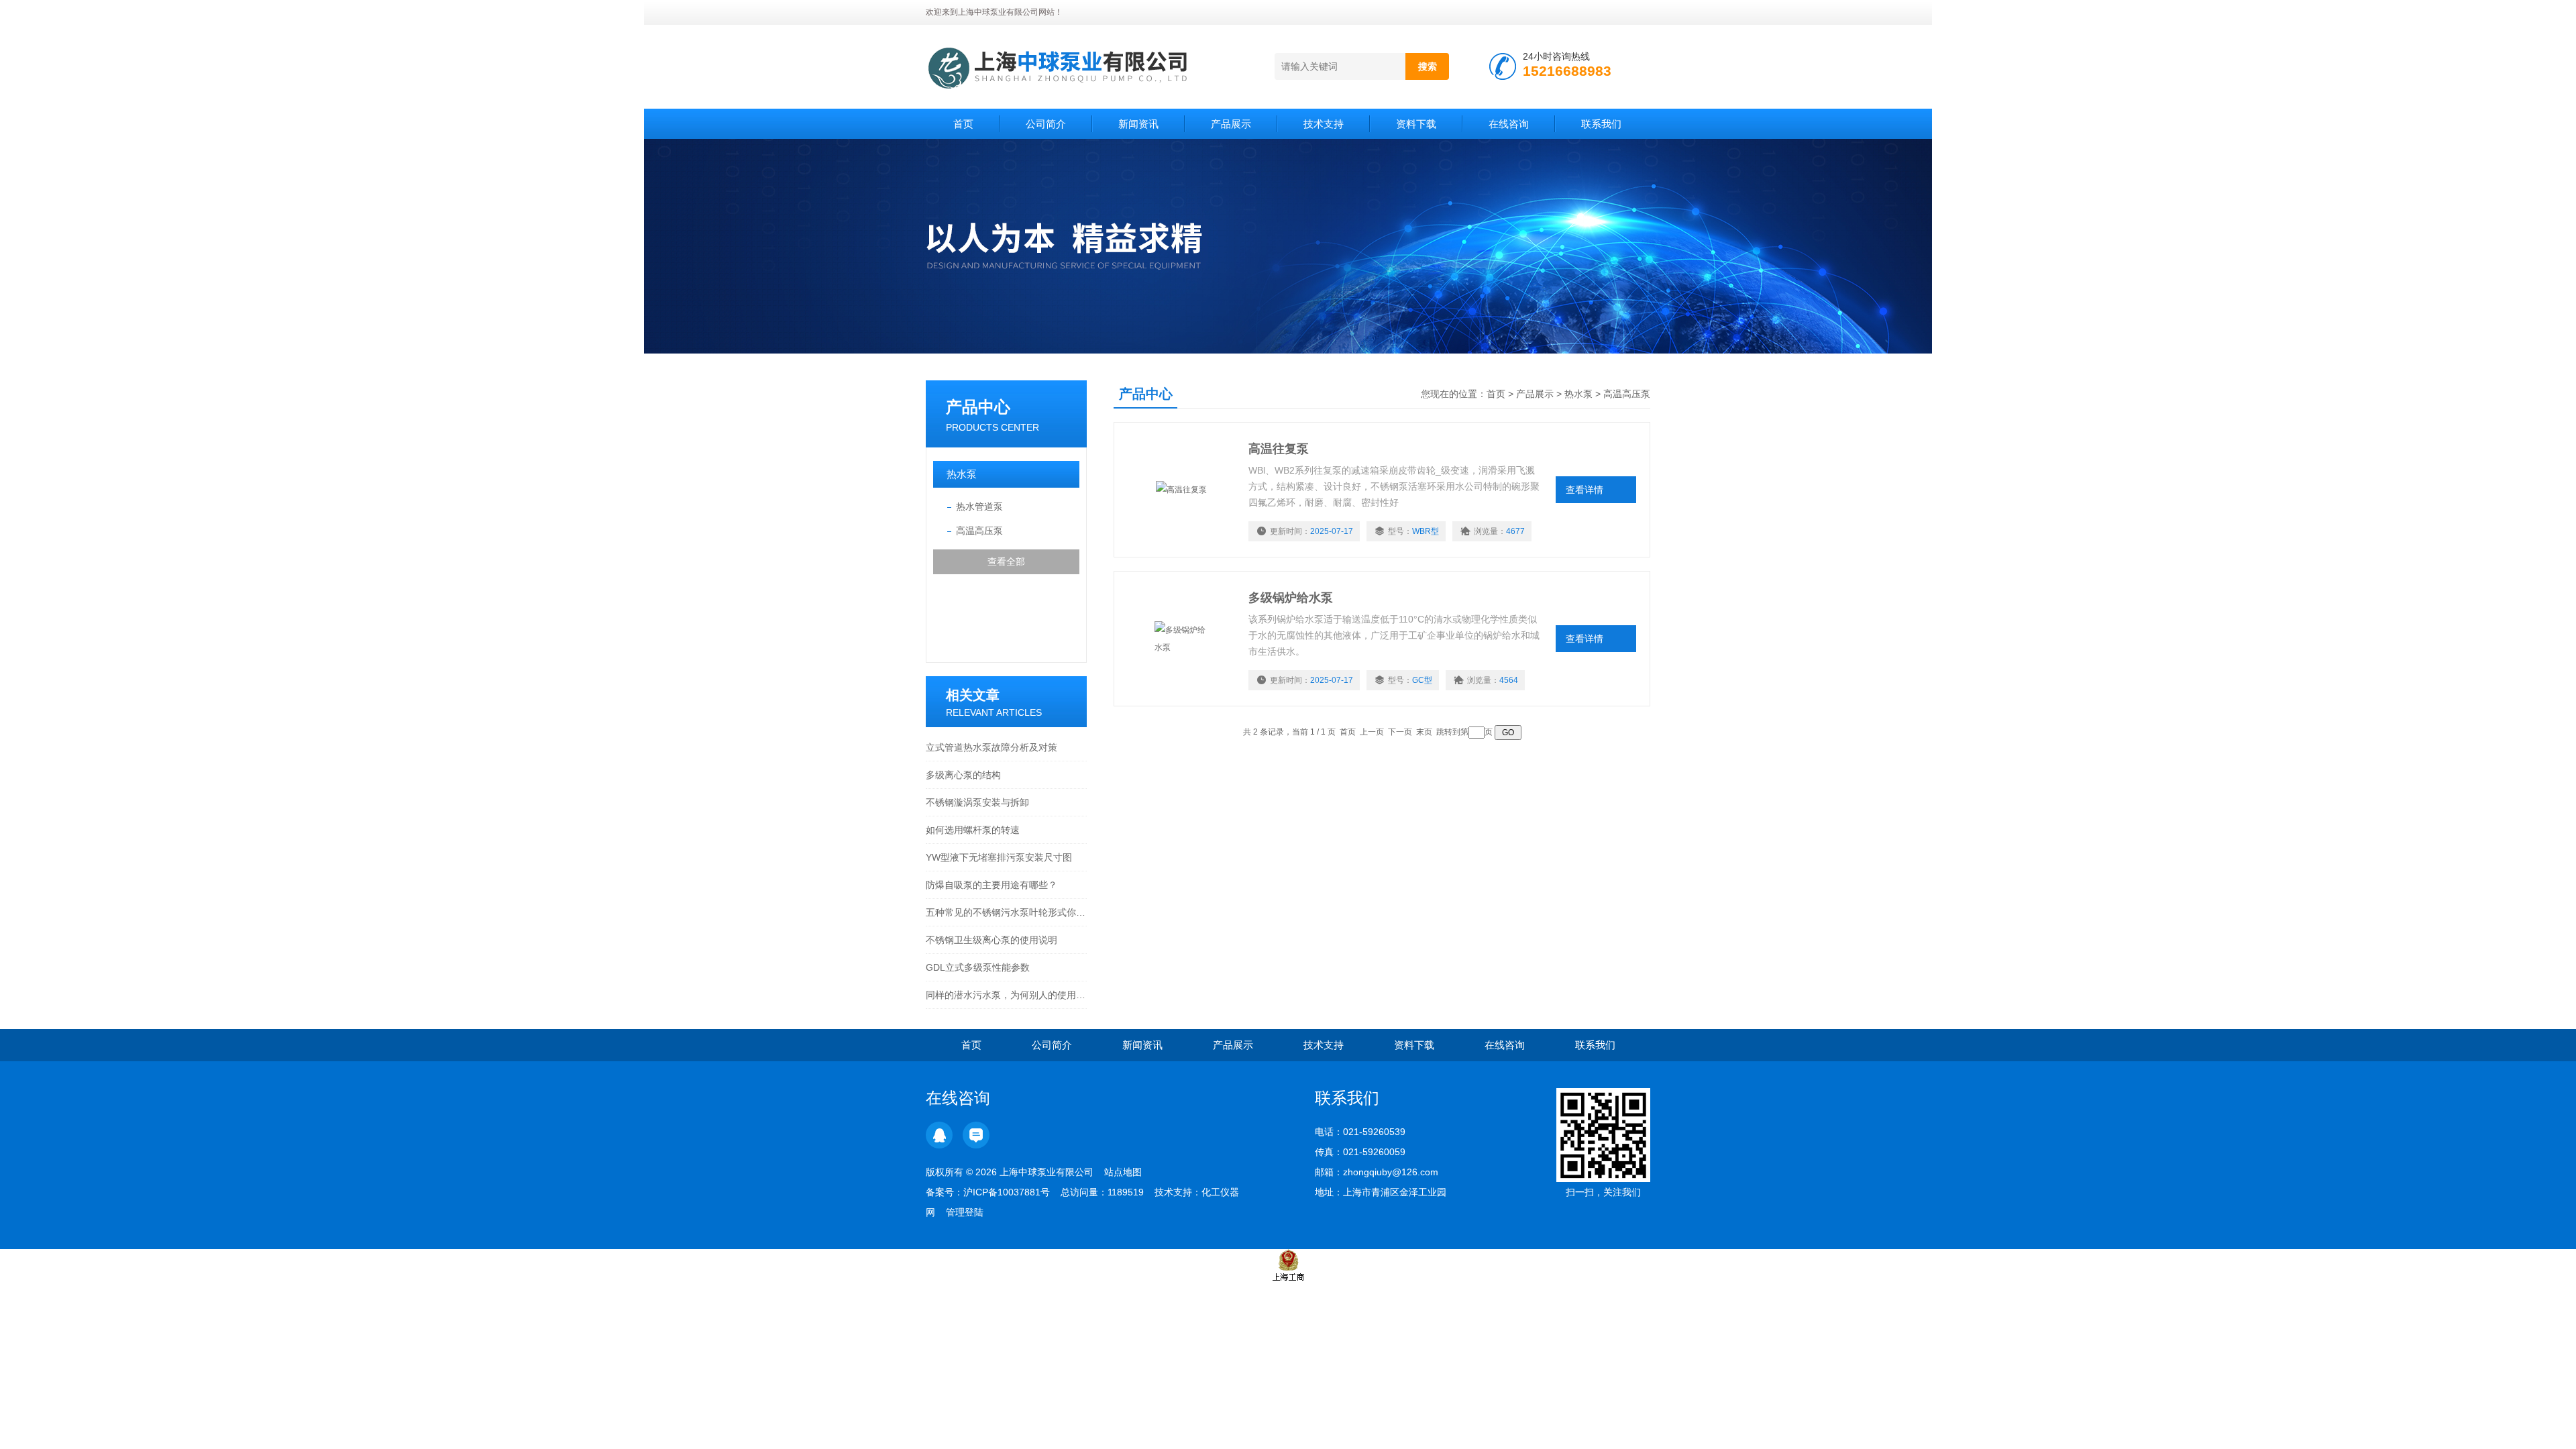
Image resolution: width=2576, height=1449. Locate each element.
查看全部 (1006, 561)
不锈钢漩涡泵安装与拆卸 (977, 802)
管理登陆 (965, 1212)
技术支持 (1324, 124)
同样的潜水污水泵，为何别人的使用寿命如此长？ (1006, 995)
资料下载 (1416, 124)
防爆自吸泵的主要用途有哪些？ (991, 885)
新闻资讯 (1138, 124)
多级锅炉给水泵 (1291, 598)
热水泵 (962, 474)
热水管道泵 (979, 506)
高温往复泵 (1279, 449)
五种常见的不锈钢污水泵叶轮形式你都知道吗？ (1006, 912)
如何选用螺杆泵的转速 (973, 830)
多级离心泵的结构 (963, 775)
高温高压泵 (979, 531)
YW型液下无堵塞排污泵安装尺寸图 (999, 857)
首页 (963, 124)
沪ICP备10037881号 (1007, 1192)
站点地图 (1123, 1172)
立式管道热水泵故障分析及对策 (991, 747)
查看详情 (1585, 490)
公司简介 (1046, 124)
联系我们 (1601, 124)
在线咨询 (1509, 124)
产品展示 (1231, 124)
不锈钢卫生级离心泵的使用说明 (991, 940)
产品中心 (978, 407)
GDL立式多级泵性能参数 (978, 967)
